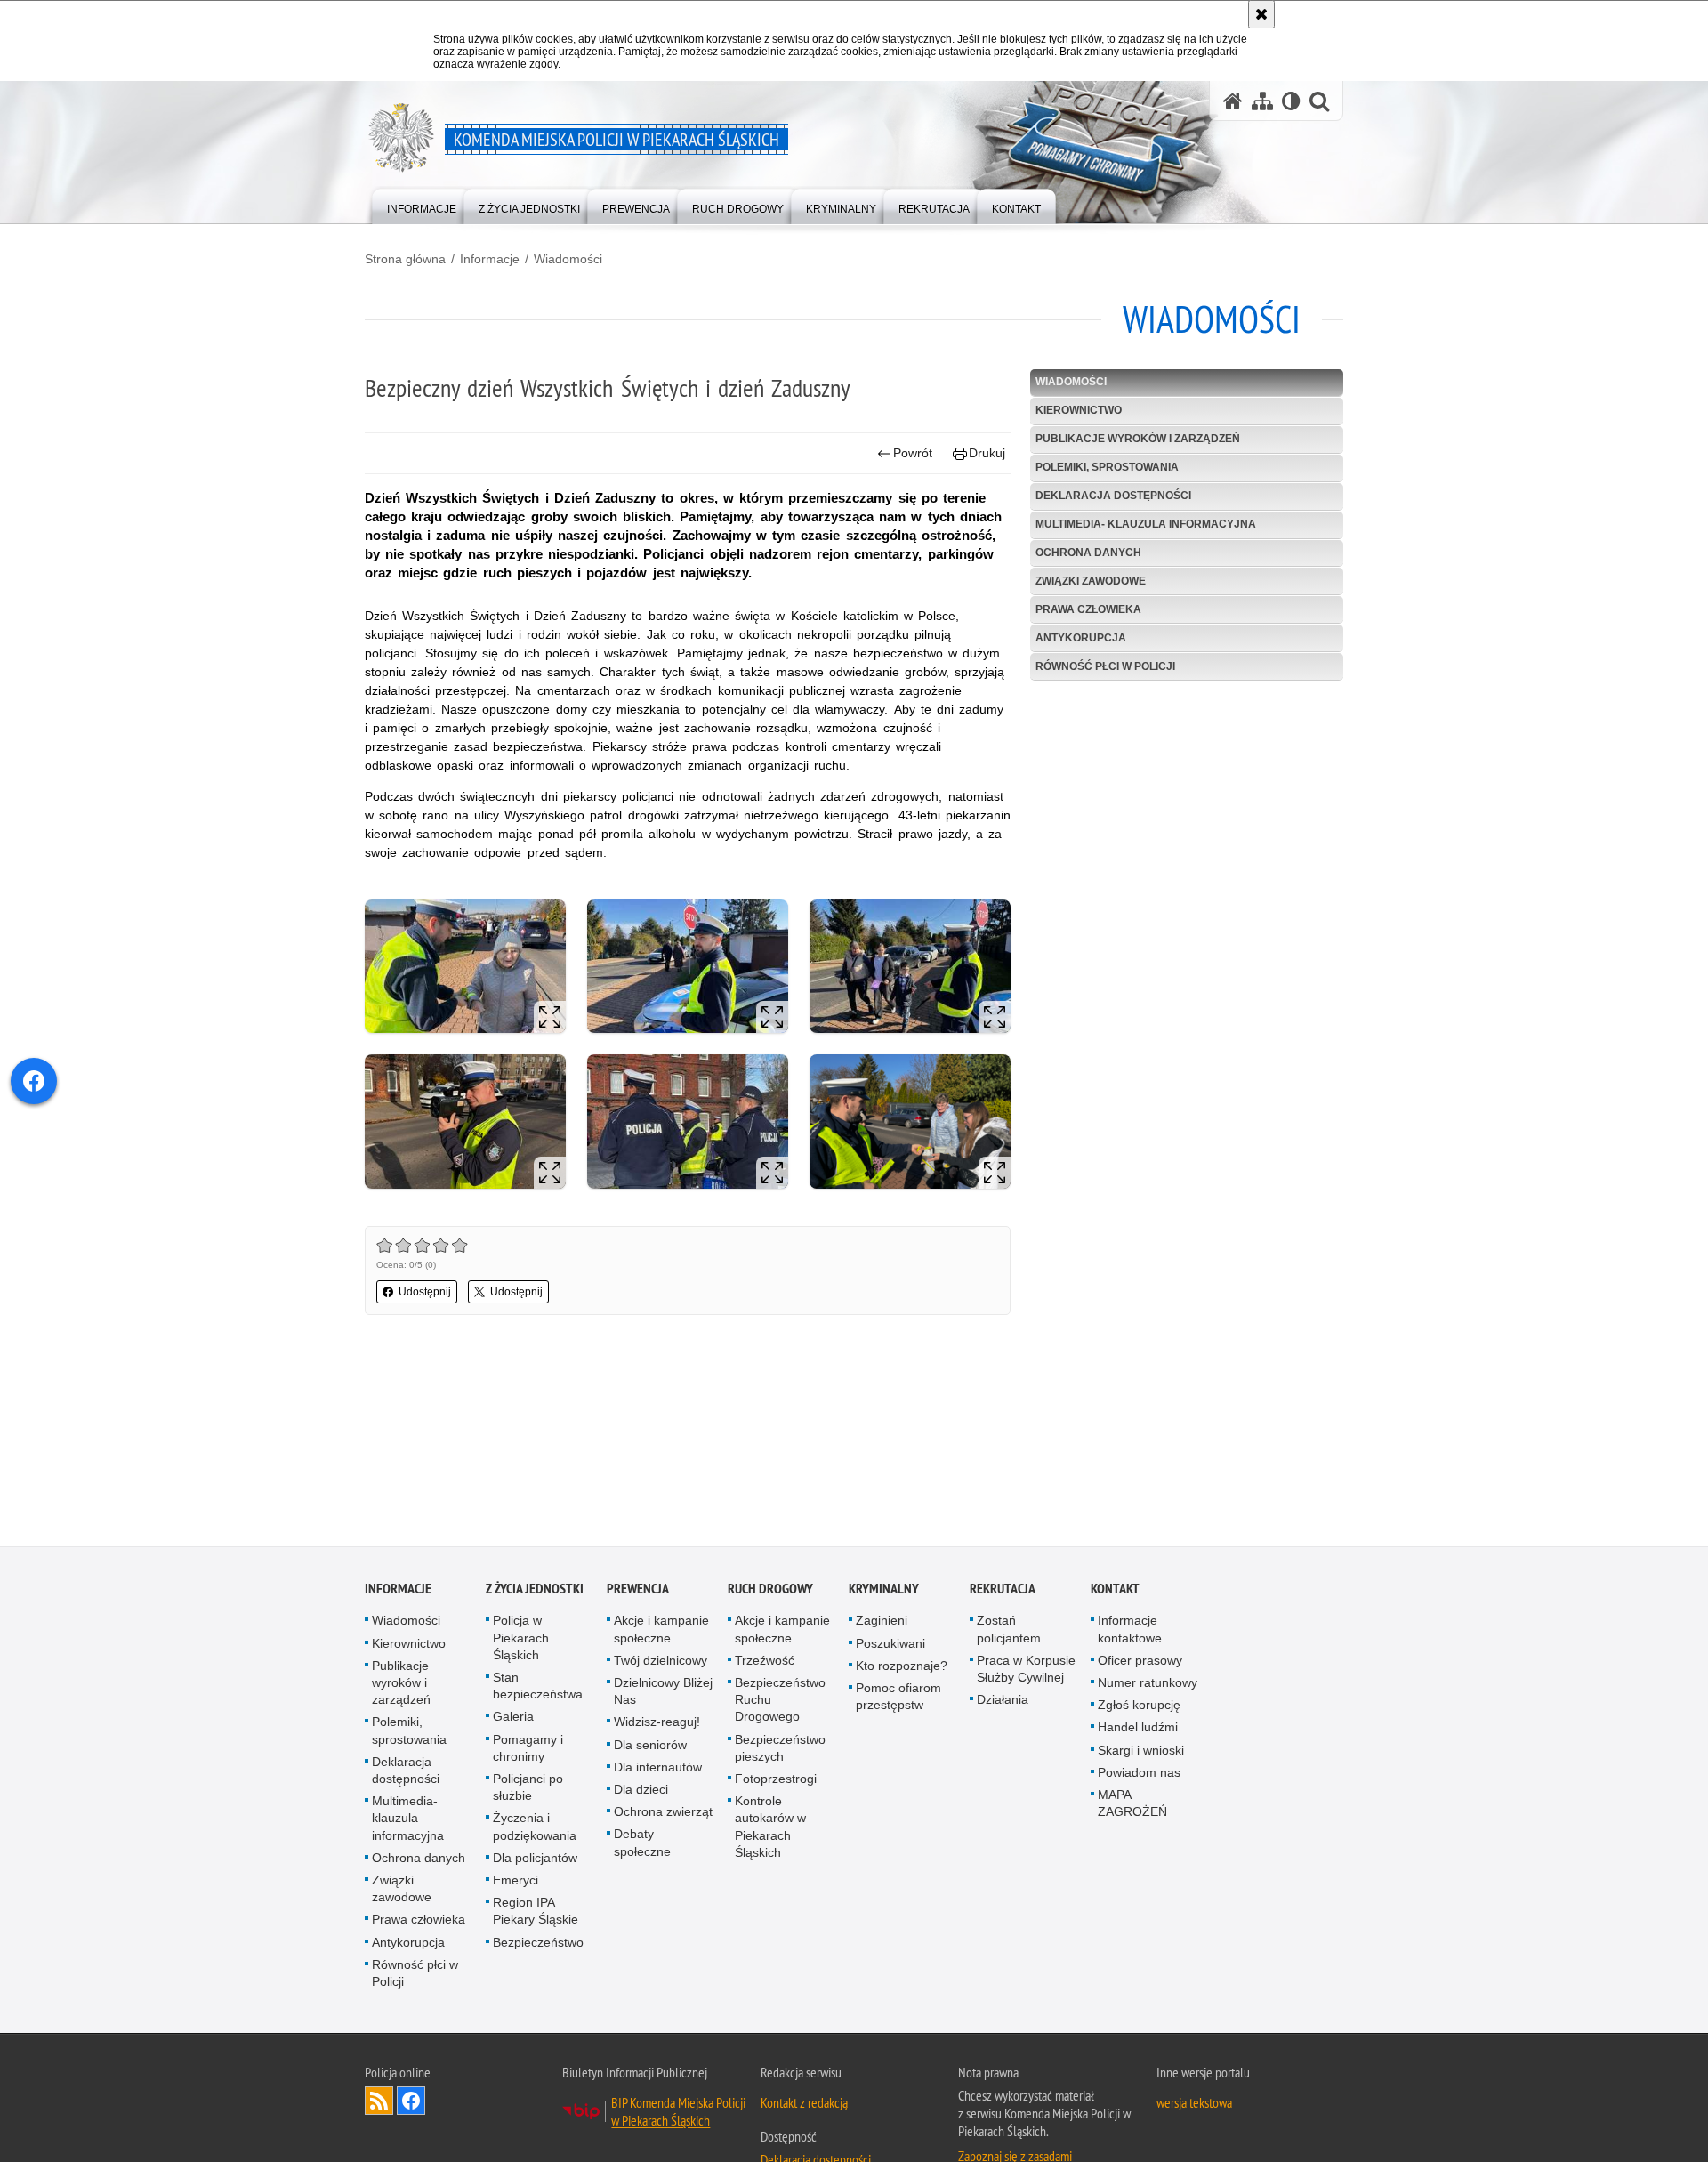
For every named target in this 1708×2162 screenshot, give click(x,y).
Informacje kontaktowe (1130, 1631)
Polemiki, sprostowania (1107, 467)
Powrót (913, 453)
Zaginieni (882, 1623)
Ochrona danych (1088, 553)
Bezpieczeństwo (538, 1944)
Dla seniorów (650, 1747)
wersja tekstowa (1194, 2105)
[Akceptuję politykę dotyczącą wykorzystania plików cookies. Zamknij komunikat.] (1261, 14)
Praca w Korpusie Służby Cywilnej (1026, 1670)
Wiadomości (568, 259)
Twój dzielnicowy (661, 1662)
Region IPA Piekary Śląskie (536, 1913)
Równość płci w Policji (1105, 666)
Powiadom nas (1139, 1774)
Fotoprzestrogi (776, 1781)
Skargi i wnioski (1141, 1752)
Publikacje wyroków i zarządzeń (1138, 439)
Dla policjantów (535, 1859)
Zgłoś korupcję (1139, 1707)
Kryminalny (884, 1591)
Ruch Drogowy (770, 1591)
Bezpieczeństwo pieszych (780, 1750)
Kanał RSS (379, 2103)
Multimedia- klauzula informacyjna (1146, 524)
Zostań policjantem (1009, 1631)
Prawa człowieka (1088, 609)
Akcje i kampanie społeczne (661, 1631)
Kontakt (1115, 1591)
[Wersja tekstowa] (1291, 101)
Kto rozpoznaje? (902, 1667)
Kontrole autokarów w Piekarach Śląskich (770, 1829)
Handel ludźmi (1138, 1730)
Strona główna (405, 259)
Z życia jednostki (535, 1591)
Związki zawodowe (1091, 581)
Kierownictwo (1079, 410)
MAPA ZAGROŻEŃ (1132, 1806)
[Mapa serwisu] (1262, 101)
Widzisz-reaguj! (657, 1724)
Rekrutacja (1003, 1591)
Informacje (490, 259)
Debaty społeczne (642, 1845)
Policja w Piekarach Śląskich (521, 1640)
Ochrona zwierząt (663, 1814)
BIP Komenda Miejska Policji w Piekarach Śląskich (678, 2114)
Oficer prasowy (1140, 1662)
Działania (1003, 1702)
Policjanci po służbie (528, 1790)
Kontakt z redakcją (804, 2105)
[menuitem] (422, 205)
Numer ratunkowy (1148, 1685)
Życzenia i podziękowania (535, 1829)
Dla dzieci (641, 1792)
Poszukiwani (890, 1645)
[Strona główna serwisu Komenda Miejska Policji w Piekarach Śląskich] (1233, 101)
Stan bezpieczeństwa (538, 1688)
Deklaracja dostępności (1113, 496)
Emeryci (516, 1883)
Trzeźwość (765, 1662)
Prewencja (638, 1591)
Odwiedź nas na (411, 2103)
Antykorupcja (1081, 638)
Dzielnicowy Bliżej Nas (663, 1694)
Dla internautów (658, 1769)
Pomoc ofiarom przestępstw (898, 1699)
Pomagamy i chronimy (528, 1750)
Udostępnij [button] (425, 1292)
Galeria (513, 1719)
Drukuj (987, 453)
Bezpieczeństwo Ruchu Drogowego (780, 1702)
